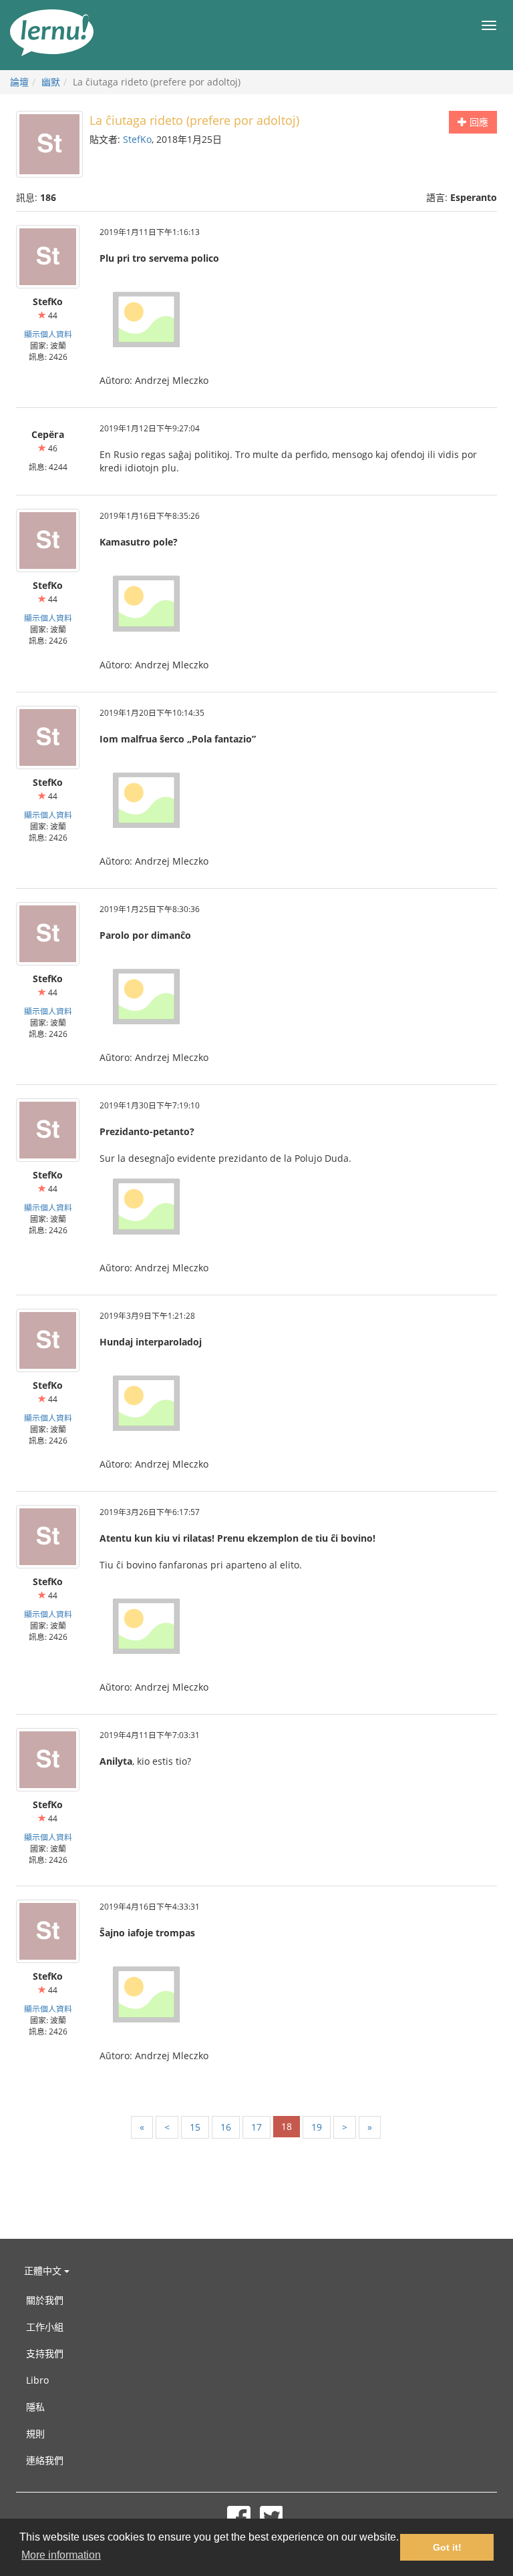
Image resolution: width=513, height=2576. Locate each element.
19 (317, 2127)
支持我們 (45, 2353)
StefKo (137, 139)
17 (256, 2127)
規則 (35, 2433)
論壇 (19, 82)
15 (195, 2127)
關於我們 (45, 2300)
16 (226, 2127)
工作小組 (45, 2327)
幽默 (51, 82)
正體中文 (44, 2271)
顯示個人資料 (48, 334)
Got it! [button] (447, 2547)
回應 (478, 122)
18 (287, 2126)
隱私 (35, 2407)
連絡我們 (45, 2460)
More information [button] (61, 2555)
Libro (37, 2380)
